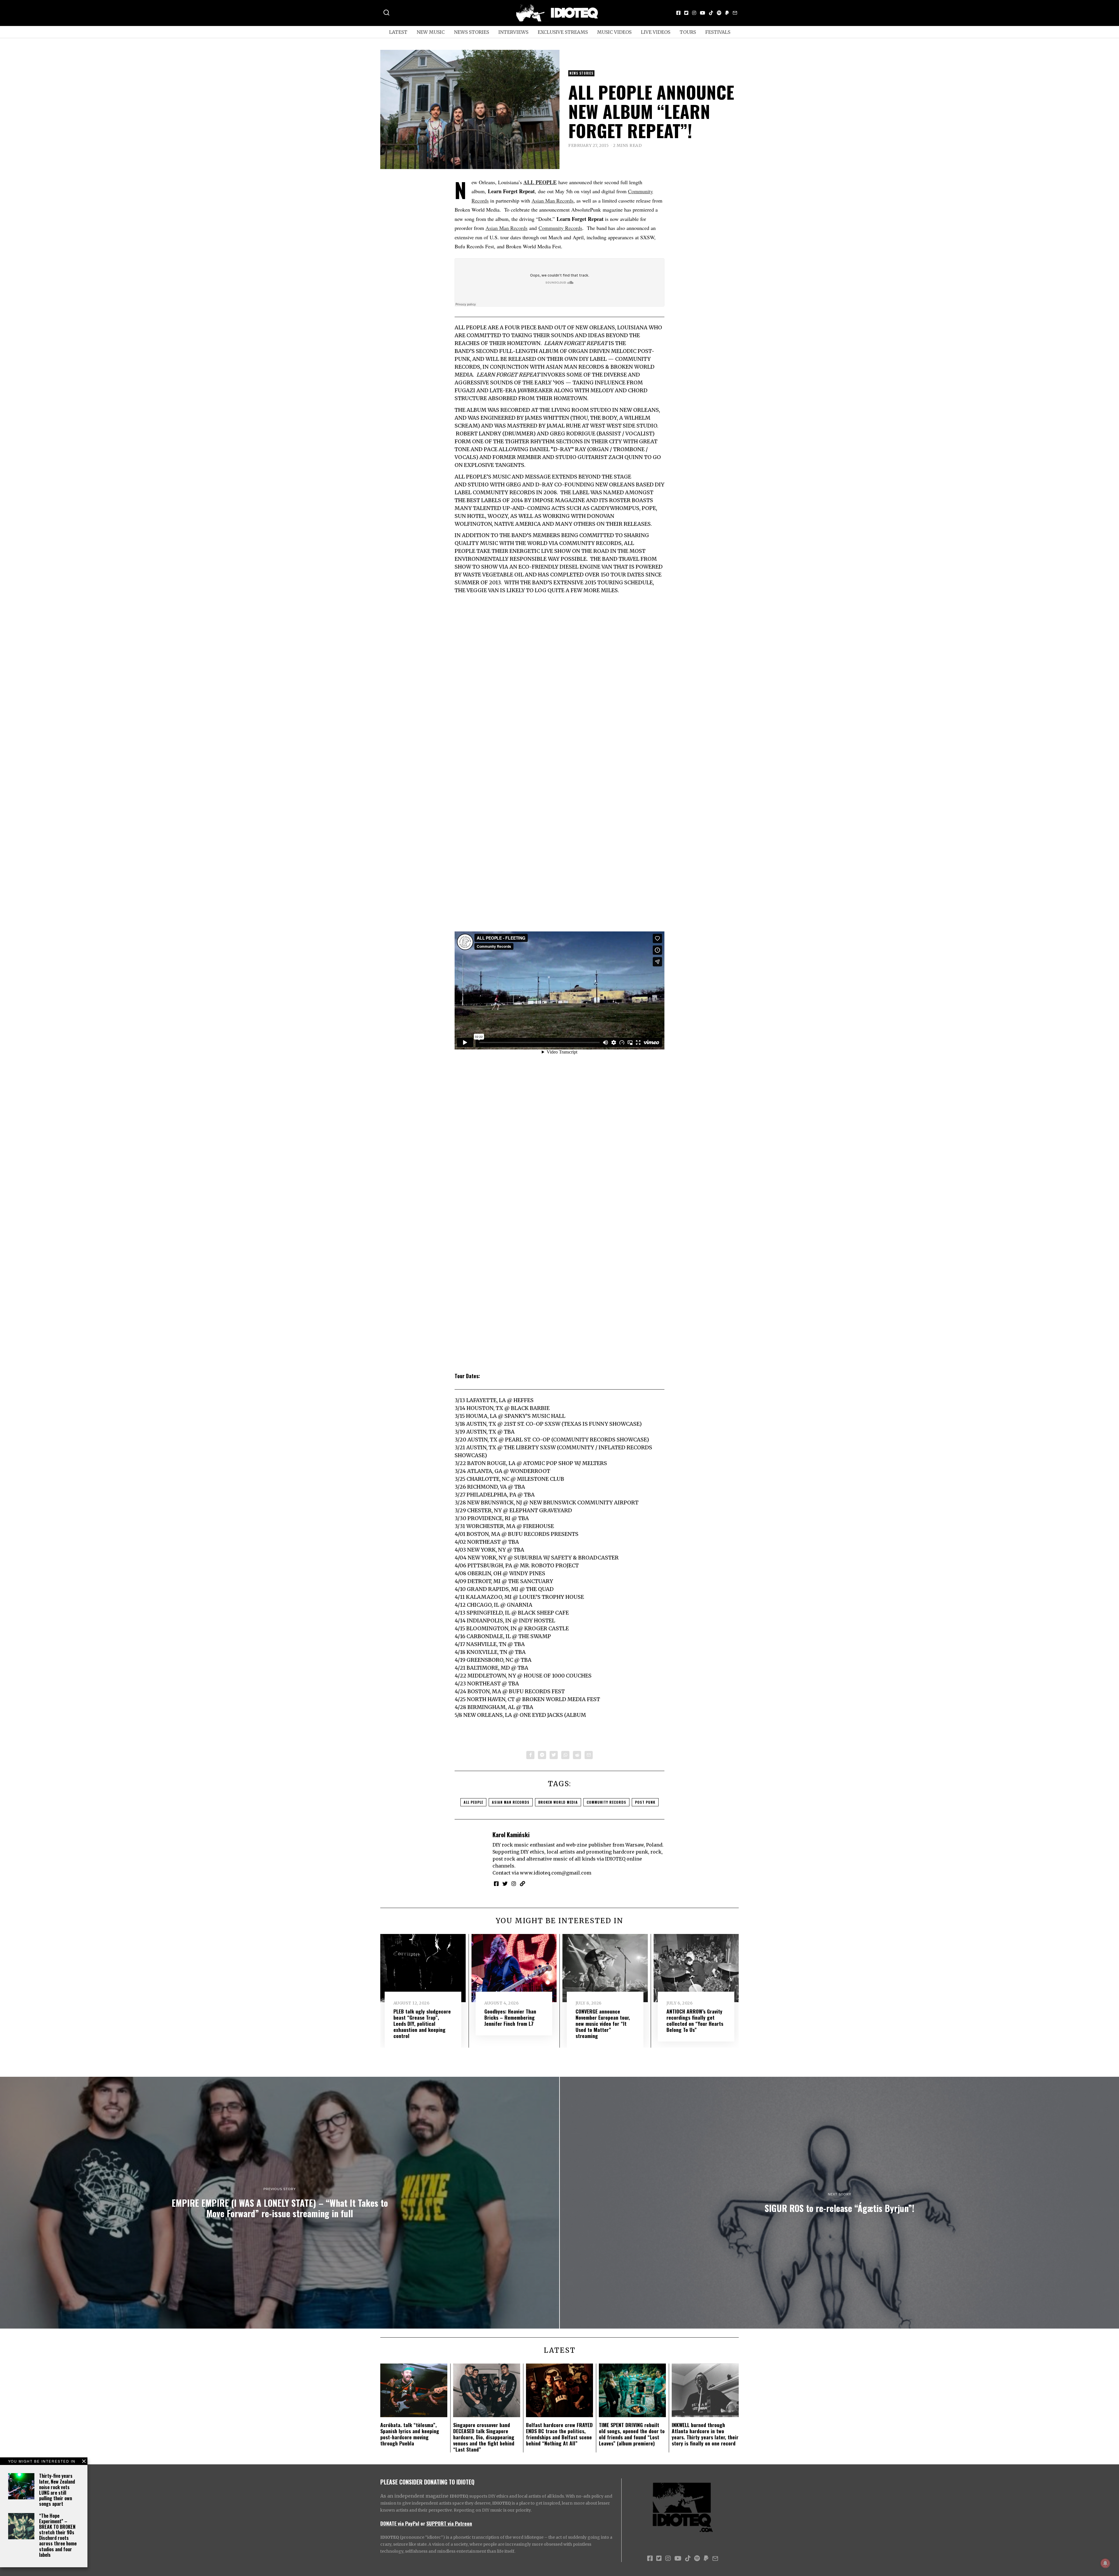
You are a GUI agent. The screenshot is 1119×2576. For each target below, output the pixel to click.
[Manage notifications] (1105, 2563)
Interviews (513, 32)
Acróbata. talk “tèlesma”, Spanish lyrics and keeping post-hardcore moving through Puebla (410, 2434)
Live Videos (656, 32)
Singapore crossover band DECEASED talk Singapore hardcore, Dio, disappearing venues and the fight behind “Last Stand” (484, 2437)
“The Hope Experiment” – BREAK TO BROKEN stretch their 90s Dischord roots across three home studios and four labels (58, 2535)
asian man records (511, 1802)
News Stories (471, 32)
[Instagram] (694, 13)
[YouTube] (703, 13)
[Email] (735, 13)
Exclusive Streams (563, 32)
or (423, 2523)
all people (473, 1802)
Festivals (718, 32)
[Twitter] (686, 13)
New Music (431, 32)
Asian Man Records (553, 201)
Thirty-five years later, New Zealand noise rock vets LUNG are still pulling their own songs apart (57, 2490)
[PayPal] (727, 13)
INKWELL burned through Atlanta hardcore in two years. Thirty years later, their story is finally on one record (705, 2434)
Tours (688, 32)
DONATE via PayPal (400, 2523)
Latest (398, 32)
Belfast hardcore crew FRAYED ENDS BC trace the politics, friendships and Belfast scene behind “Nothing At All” (559, 2434)
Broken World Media (558, 1802)
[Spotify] (719, 13)
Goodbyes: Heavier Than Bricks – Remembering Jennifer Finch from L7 (510, 2017)
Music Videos (614, 32)
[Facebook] (678, 13)
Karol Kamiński (511, 1834)
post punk (645, 1802)
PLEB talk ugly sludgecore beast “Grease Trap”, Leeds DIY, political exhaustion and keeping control (422, 2023)
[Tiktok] (711, 13)
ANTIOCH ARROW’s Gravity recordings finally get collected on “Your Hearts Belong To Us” (695, 2020)
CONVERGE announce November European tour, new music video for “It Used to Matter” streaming (603, 2023)
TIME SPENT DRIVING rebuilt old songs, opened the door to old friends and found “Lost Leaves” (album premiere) (632, 2434)
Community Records (560, 228)
